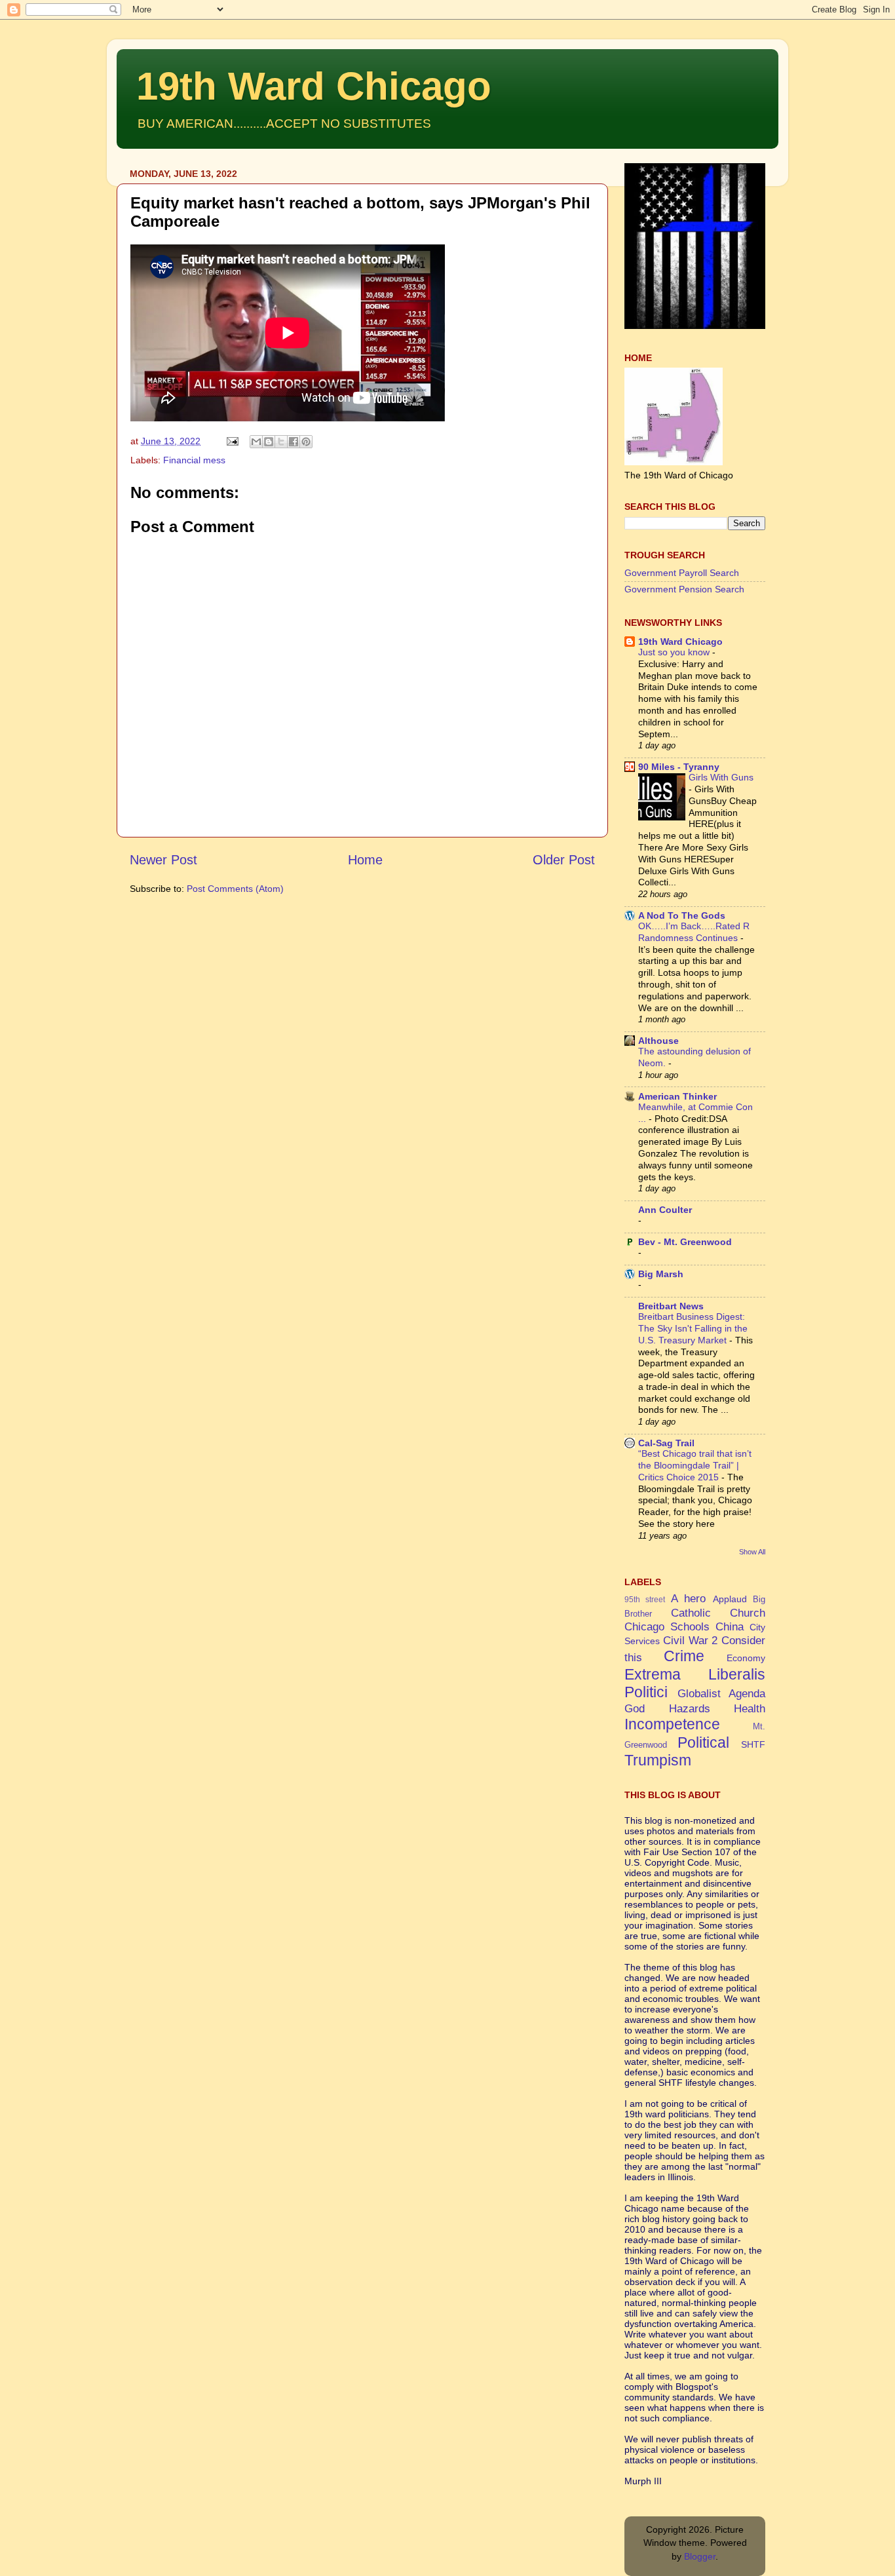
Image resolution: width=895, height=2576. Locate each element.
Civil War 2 (691, 1640)
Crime (684, 1656)
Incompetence (672, 1724)
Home (365, 860)
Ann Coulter (665, 1210)
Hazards (690, 1708)
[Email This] (256, 442)
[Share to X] (281, 442)
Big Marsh (661, 1274)
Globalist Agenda (722, 1693)
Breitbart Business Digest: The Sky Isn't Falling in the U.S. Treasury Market (693, 1329)
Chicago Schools (667, 1626)
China (730, 1626)
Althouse (658, 1041)
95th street (645, 1600)
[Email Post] (232, 441)
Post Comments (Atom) (235, 889)
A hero (688, 1598)
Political (703, 1742)
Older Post (564, 860)
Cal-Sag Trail (666, 1443)
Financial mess (194, 460)
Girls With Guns (721, 778)
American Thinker (677, 1096)
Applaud (730, 1599)
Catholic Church (718, 1613)
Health (750, 1708)
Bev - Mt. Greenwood (685, 1242)
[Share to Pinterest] (306, 442)
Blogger (700, 2556)
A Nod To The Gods (682, 915)
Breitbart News (671, 1306)
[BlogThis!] (269, 442)
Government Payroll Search (682, 573)
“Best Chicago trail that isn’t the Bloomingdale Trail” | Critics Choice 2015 (695, 1466)
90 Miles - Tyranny (679, 767)
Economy (746, 1658)
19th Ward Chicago (314, 86)
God (635, 1708)
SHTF (753, 1744)
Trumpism (658, 1760)
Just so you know (675, 652)
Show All (752, 1552)
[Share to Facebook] (294, 442)
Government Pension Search (684, 589)
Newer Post (163, 860)
